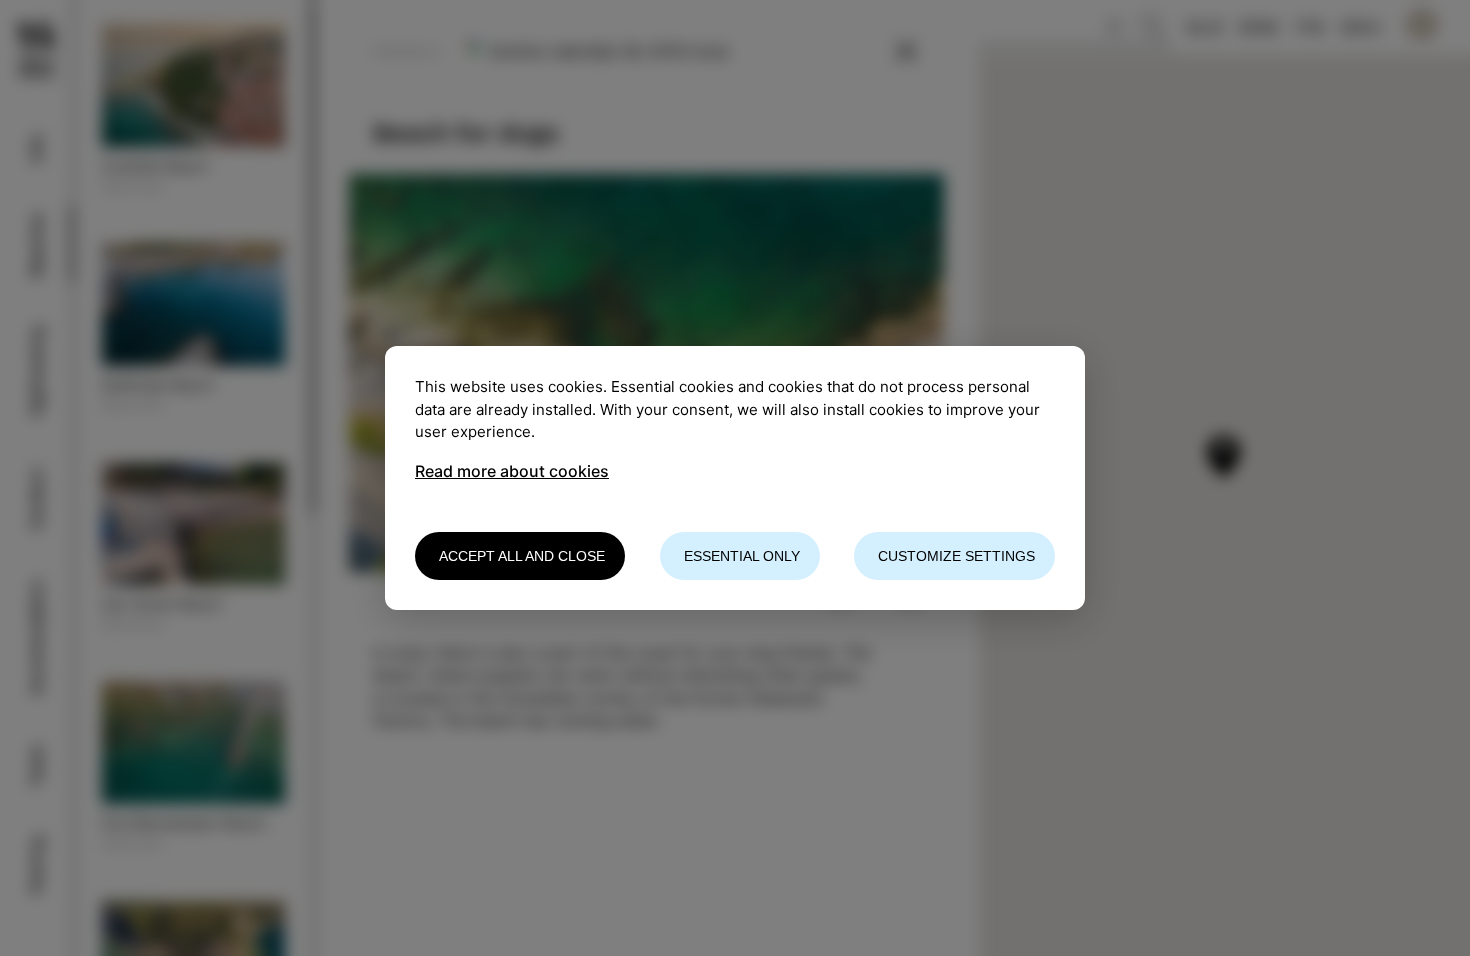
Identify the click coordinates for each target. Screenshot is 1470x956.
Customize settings (956, 556)
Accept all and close (522, 556)
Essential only (742, 556)
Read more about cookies (512, 471)
